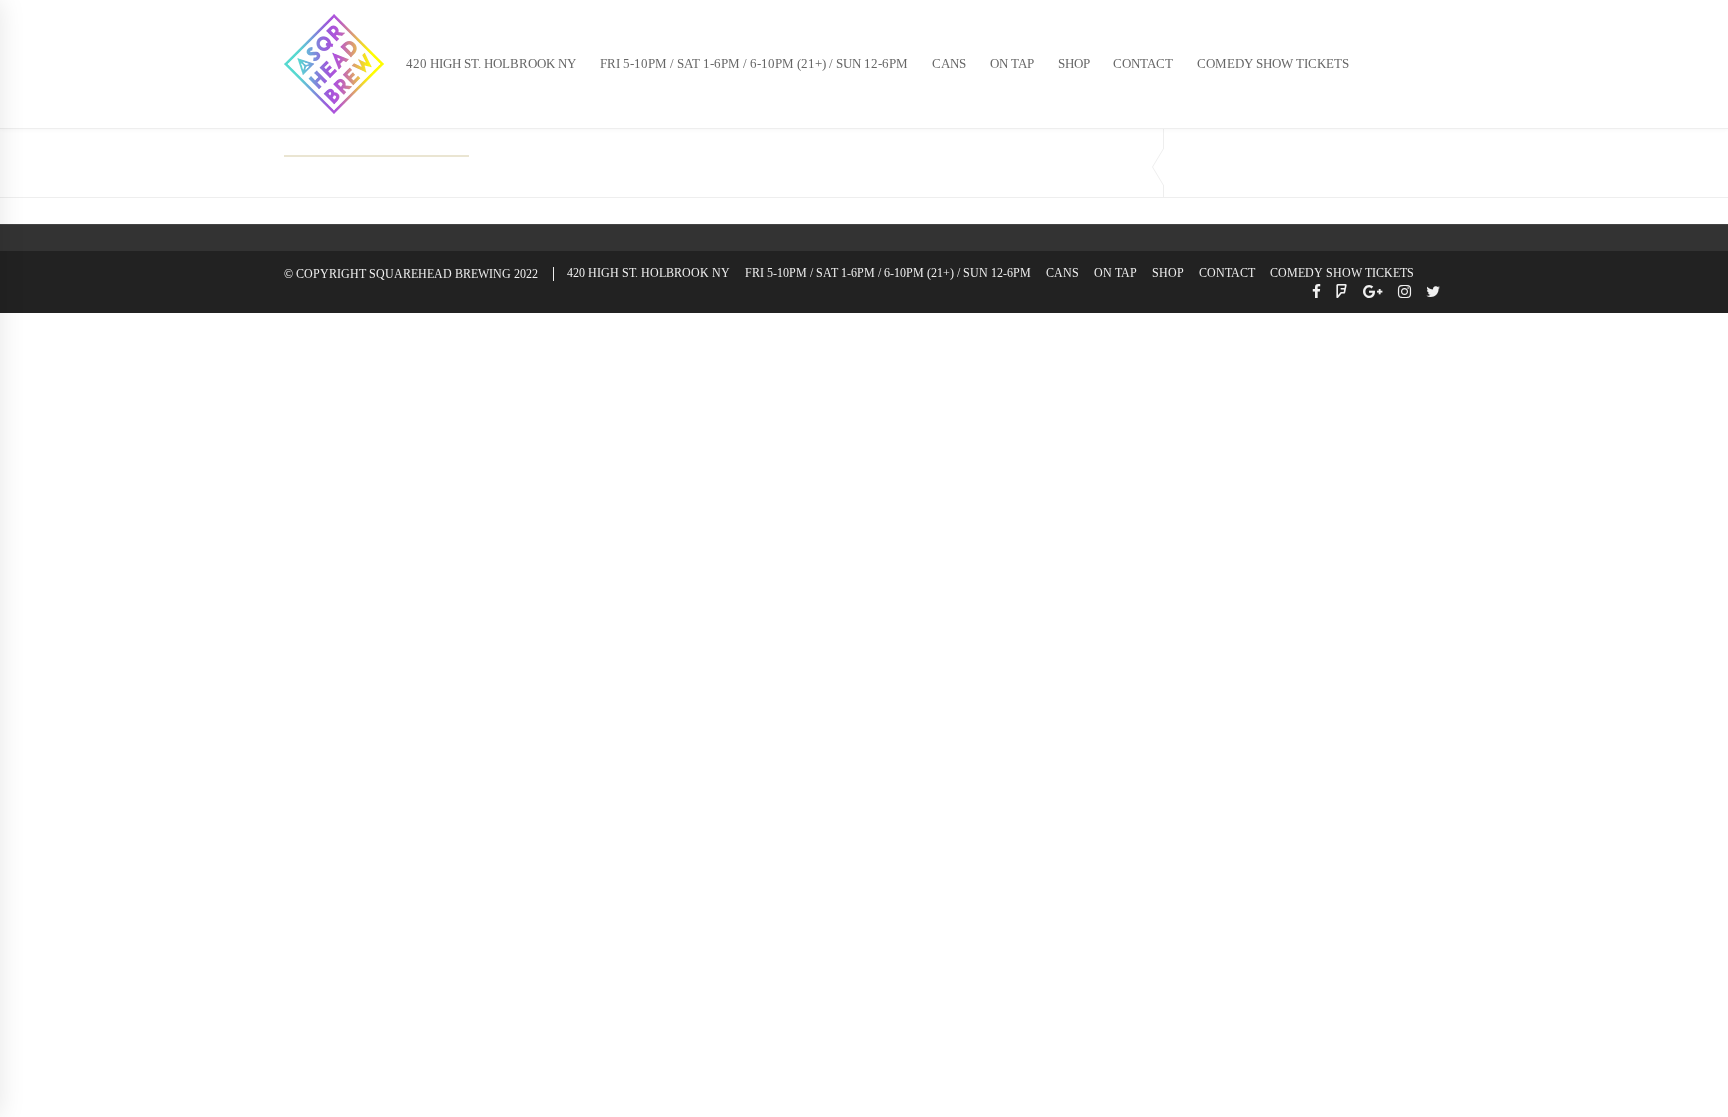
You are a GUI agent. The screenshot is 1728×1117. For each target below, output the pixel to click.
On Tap (1012, 63)
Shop (1074, 63)
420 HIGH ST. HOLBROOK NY (491, 63)
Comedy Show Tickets (1273, 63)
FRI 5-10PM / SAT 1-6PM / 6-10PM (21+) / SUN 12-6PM (754, 63)
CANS (949, 63)
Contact (1143, 63)
